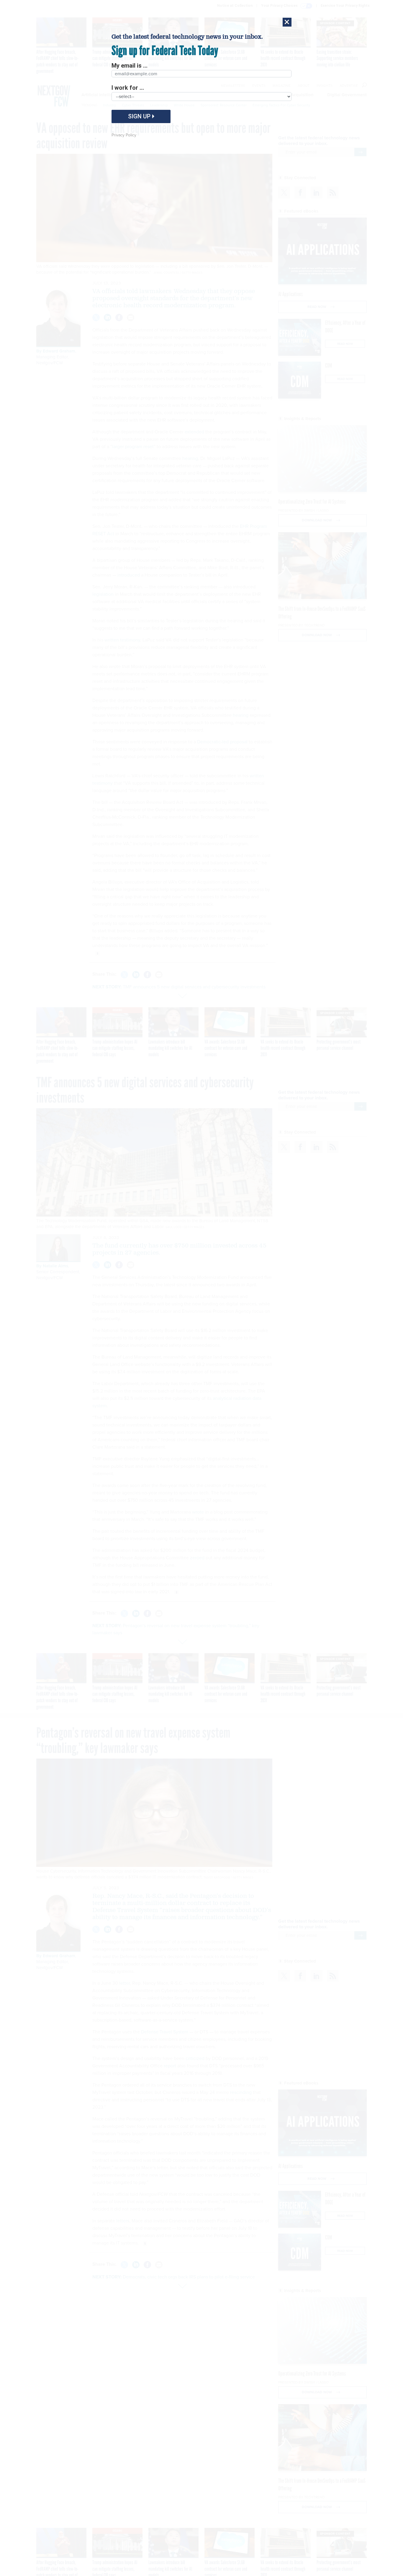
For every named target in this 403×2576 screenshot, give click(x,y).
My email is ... (130, 66)
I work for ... (128, 88)
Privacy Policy (124, 135)
